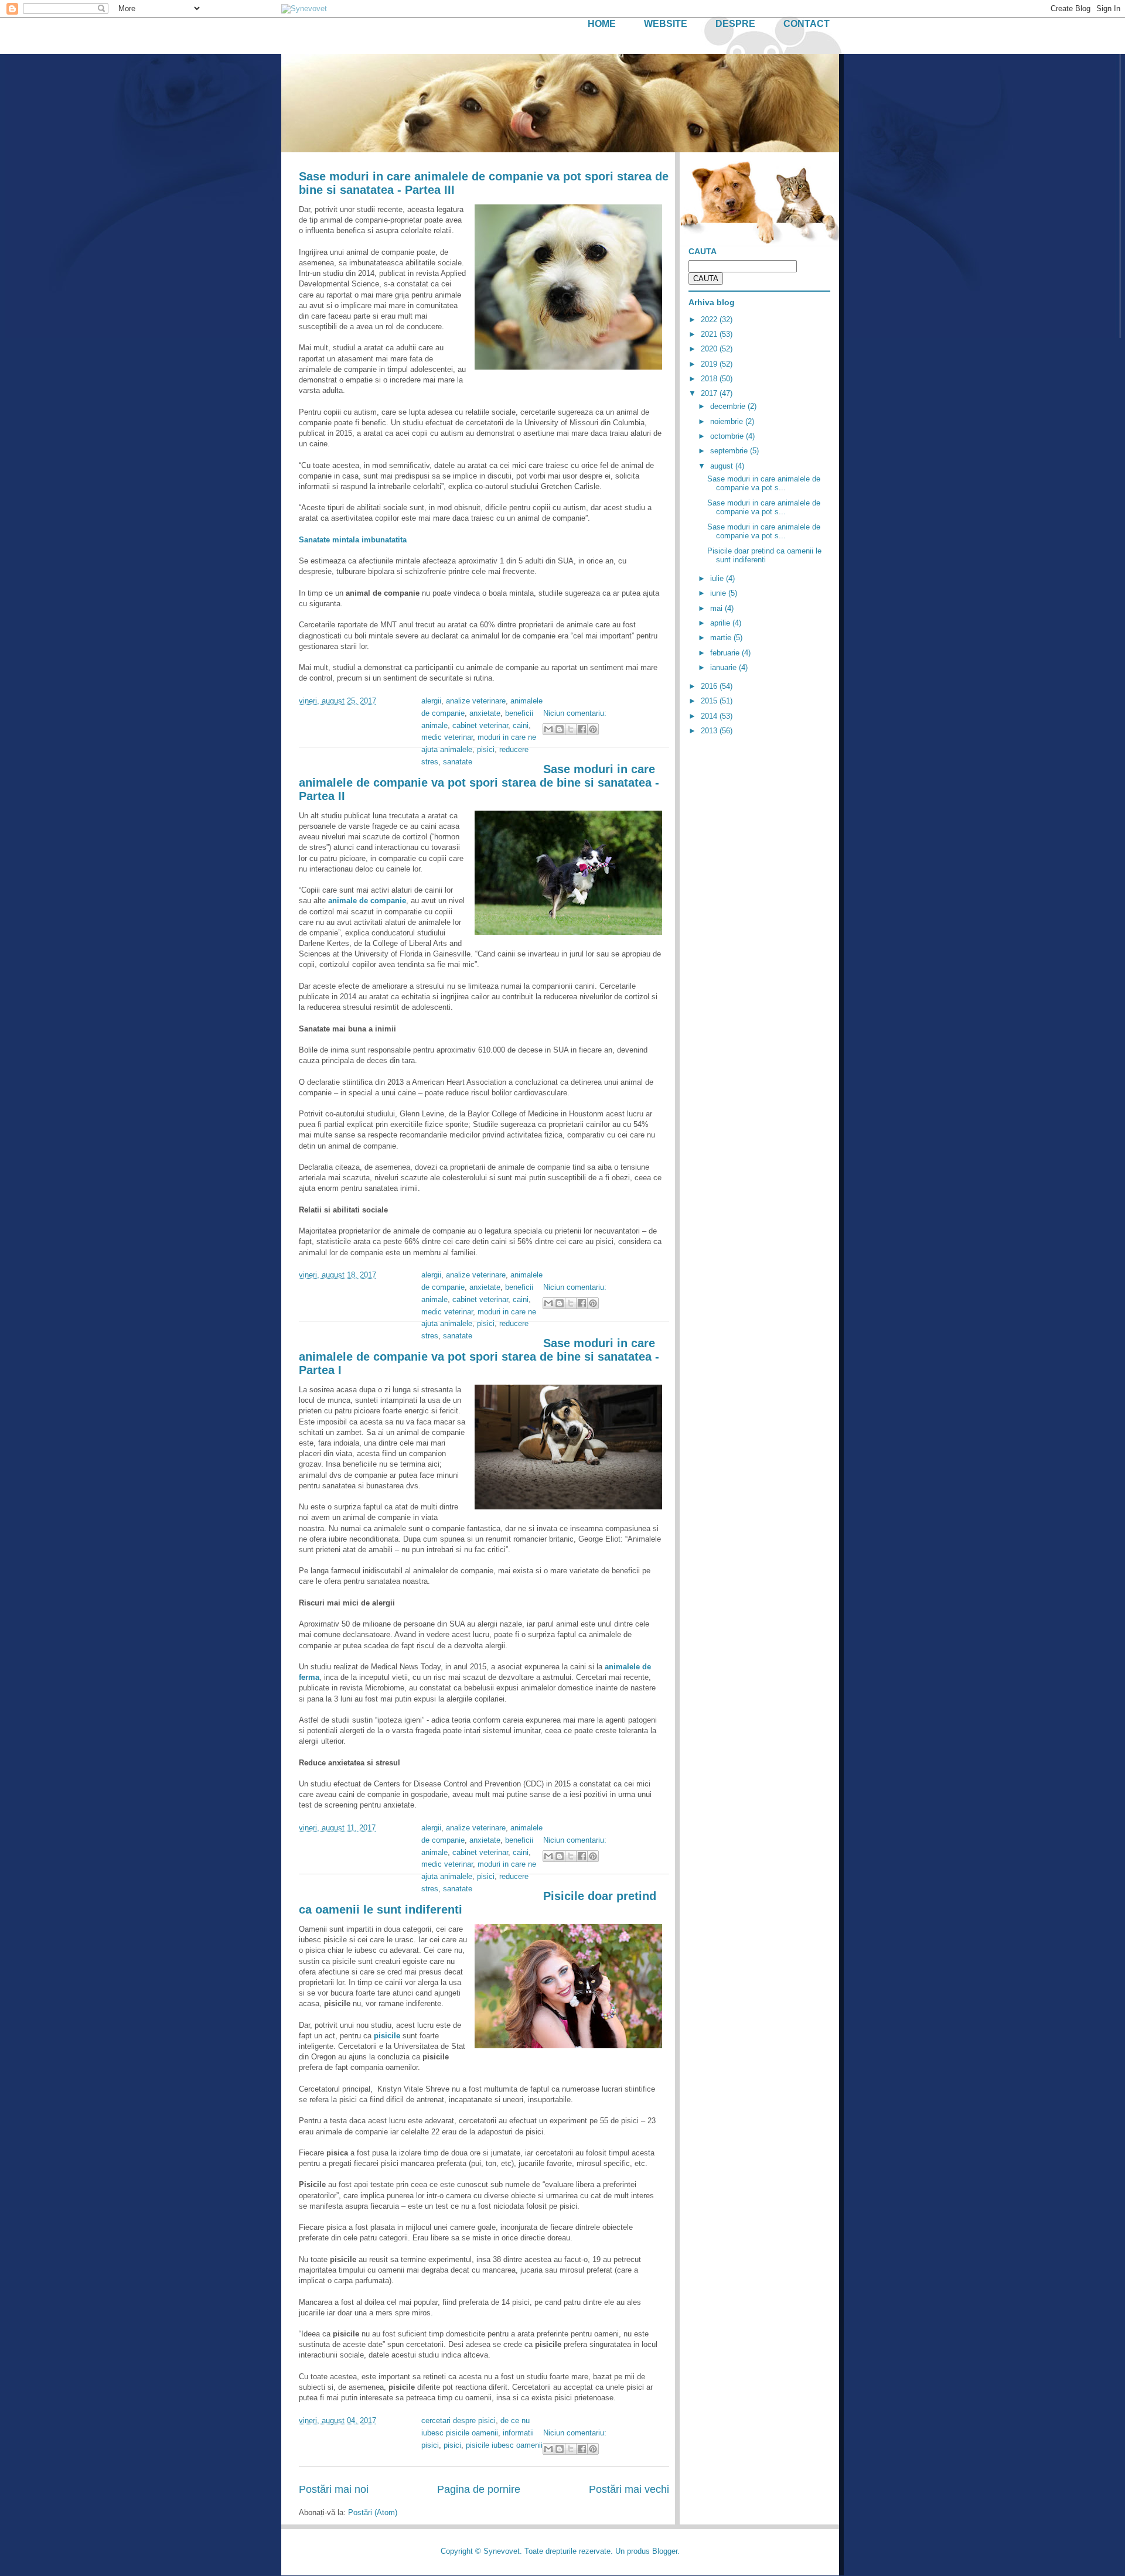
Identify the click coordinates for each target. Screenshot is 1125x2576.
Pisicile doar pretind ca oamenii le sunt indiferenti (764, 556)
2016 (710, 686)
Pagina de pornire (479, 2489)
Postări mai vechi (629, 2489)
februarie (726, 653)
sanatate (458, 762)
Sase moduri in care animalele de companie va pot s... (764, 484)
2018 (710, 379)
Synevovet (502, 2551)
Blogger (665, 2551)
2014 (710, 716)
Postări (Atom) (373, 2512)
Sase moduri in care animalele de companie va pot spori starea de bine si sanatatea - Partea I (479, 1357)
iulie (718, 578)
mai (717, 608)
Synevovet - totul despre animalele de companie (380, 69)
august (723, 466)
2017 (710, 393)
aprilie (721, 623)
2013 (710, 731)
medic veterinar (447, 737)
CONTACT (807, 24)
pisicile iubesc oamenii (504, 2445)
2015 (710, 701)
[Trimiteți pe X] (571, 729)
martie (722, 638)
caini (521, 725)
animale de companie (367, 901)
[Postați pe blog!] (560, 729)
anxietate (485, 713)
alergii (431, 701)
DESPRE (735, 24)
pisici (486, 749)
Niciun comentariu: (575, 713)
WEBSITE (666, 24)
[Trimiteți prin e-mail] (548, 729)
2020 (710, 349)
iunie (719, 593)
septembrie (730, 451)
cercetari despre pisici (458, 2420)
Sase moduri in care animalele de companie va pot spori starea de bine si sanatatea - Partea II (479, 783)
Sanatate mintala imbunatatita (353, 540)
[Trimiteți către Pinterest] (593, 729)
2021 (710, 334)
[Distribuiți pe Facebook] (582, 729)
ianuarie (725, 667)
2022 (710, 320)
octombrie (728, 436)
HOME (602, 24)
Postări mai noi (334, 2489)
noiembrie (728, 421)
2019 (710, 364)
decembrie (729, 406)
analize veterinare (476, 701)
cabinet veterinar (480, 725)
